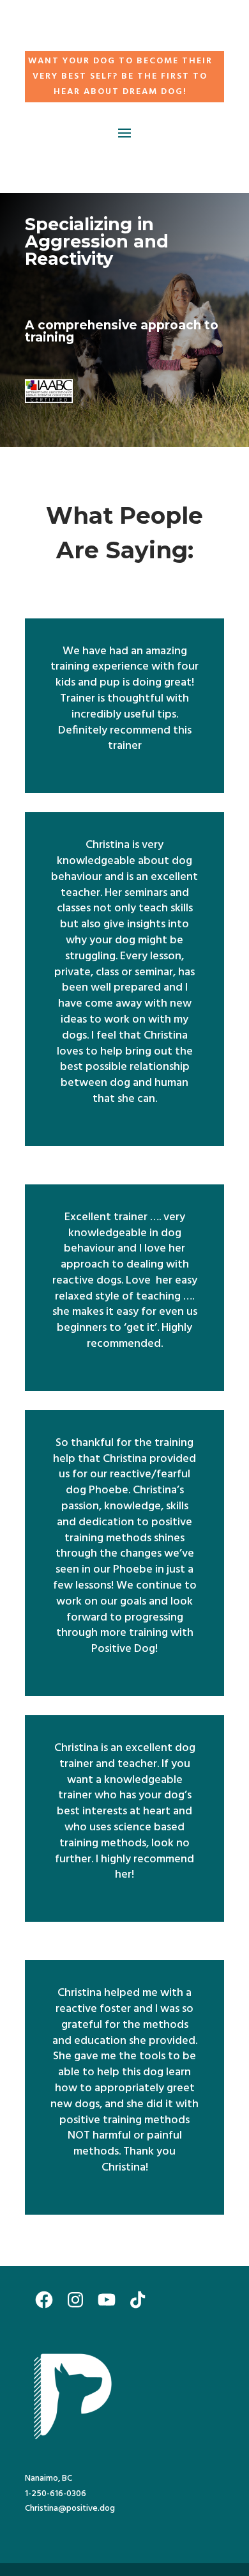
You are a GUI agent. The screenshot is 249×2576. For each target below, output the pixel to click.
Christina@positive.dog (70, 2509)
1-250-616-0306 (56, 2494)
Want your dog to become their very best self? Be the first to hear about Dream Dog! (120, 76)
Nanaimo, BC (49, 2478)
